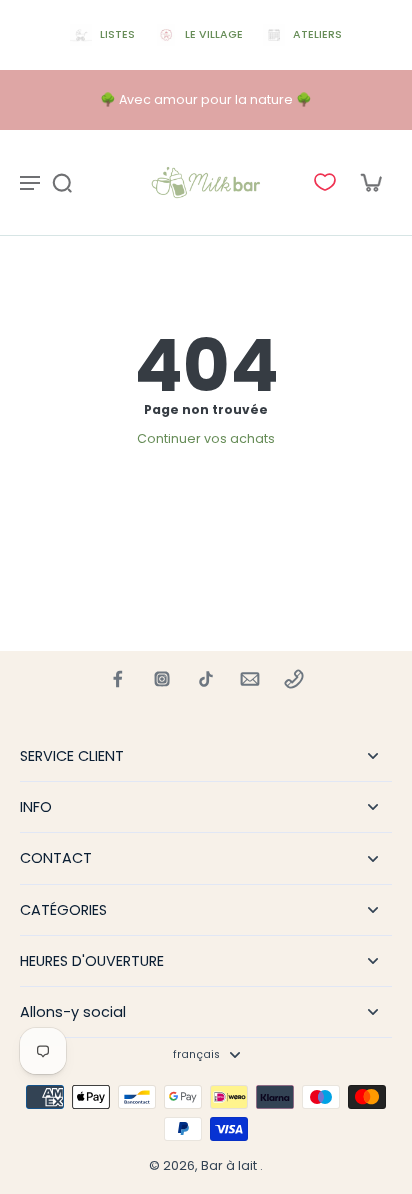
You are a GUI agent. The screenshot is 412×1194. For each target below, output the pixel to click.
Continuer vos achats (206, 438)
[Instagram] (162, 679)
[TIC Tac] (206, 679)
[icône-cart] (370, 182)
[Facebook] (118, 679)
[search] (62, 182)
